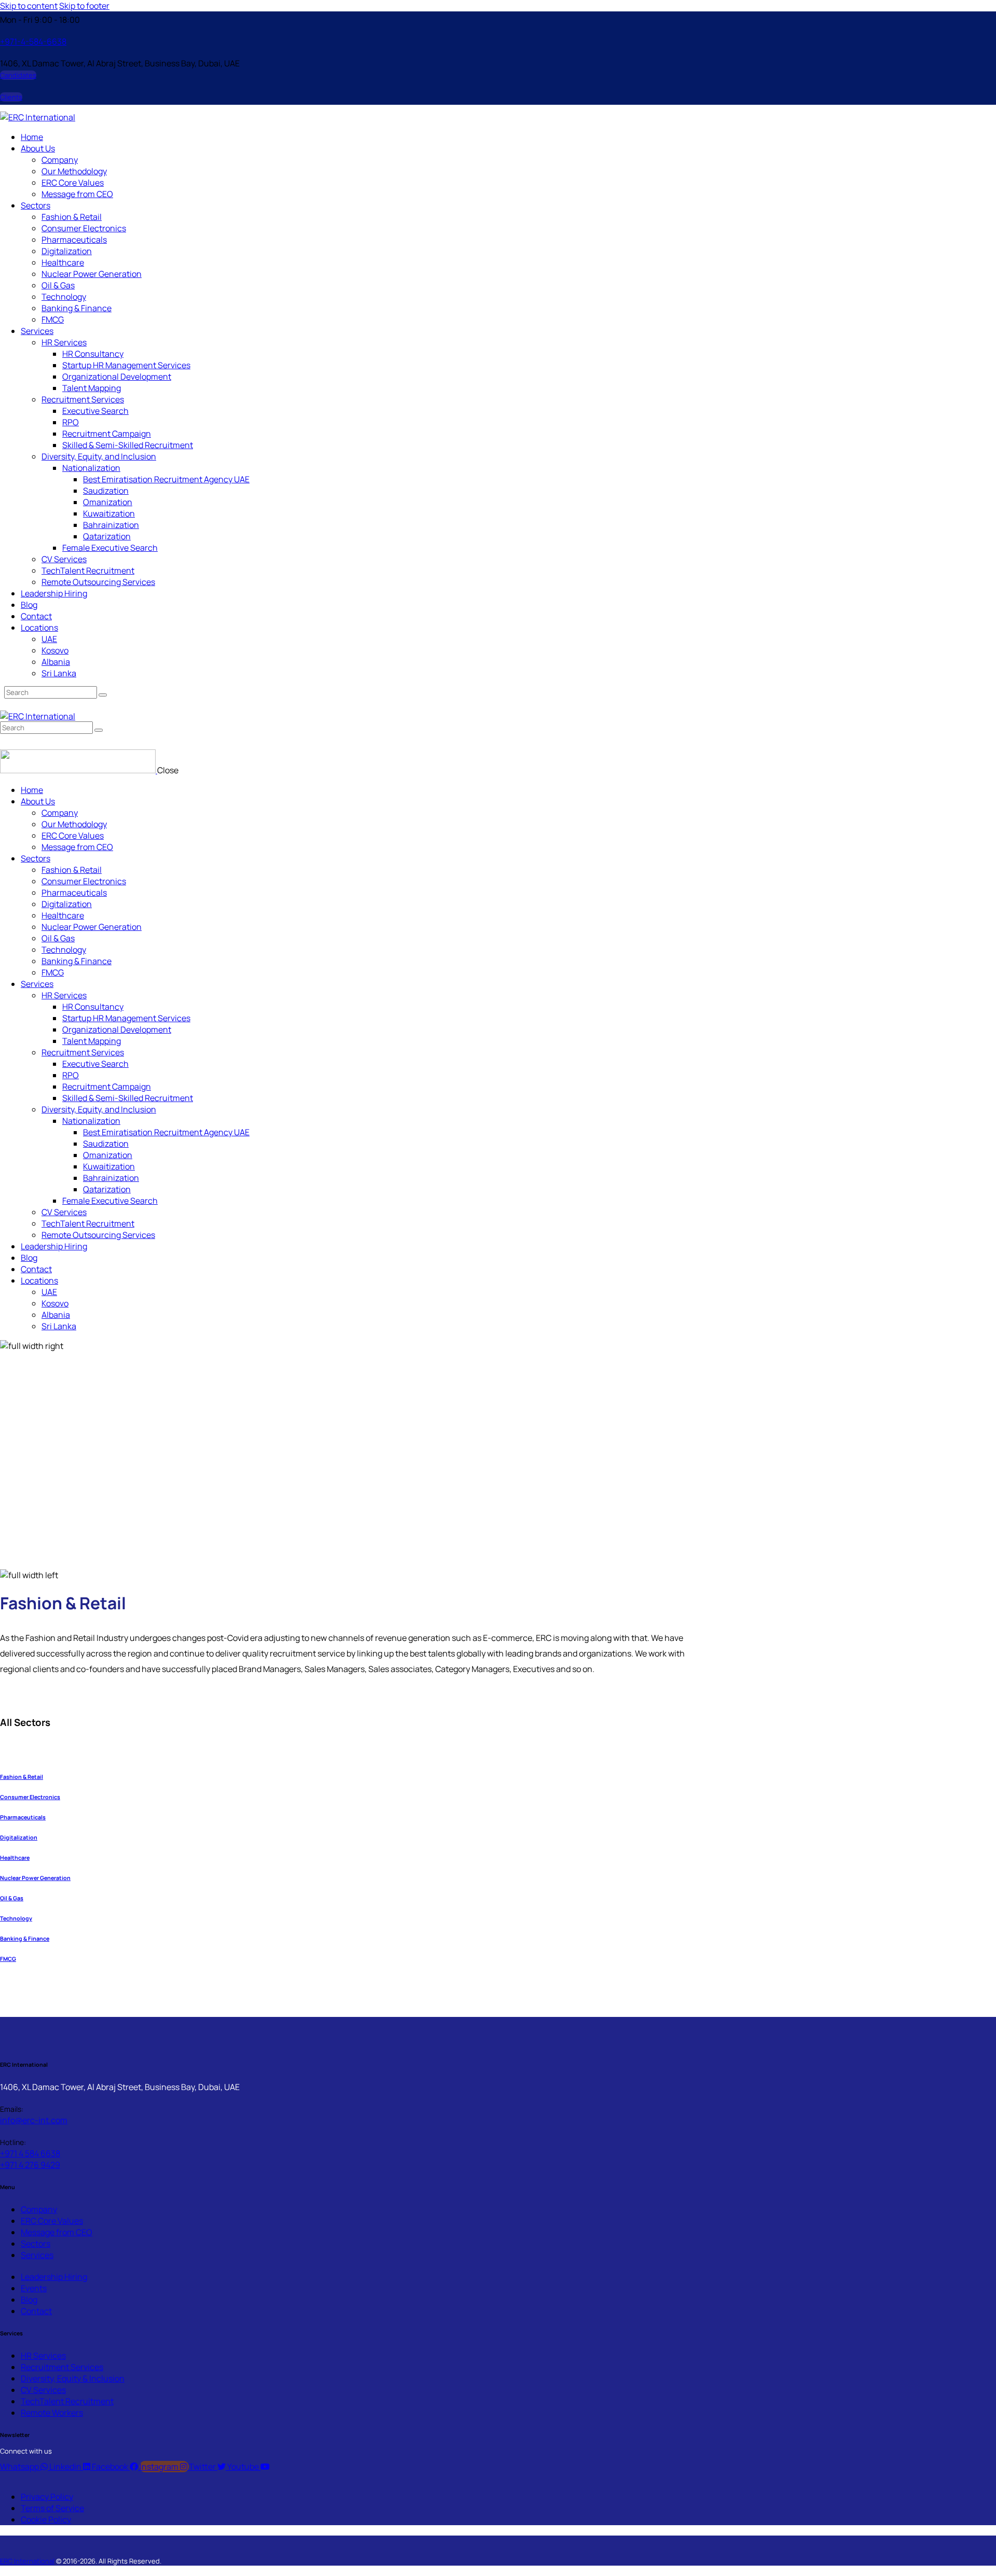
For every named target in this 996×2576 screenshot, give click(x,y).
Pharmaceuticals (23, 1817)
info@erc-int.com (34, 2120)
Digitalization (19, 1837)
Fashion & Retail (22, 1777)
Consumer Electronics (30, 1797)
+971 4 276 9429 (30, 2165)
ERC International (27, 2561)
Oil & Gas (12, 1898)
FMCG (8, 1959)
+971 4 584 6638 (30, 2153)
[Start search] (103, 695)
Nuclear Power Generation (35, 1878)
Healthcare (15, 1858)
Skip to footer (84, 6)
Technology (16, 1918)
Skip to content (29, 6)
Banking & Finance (25, 1939)
